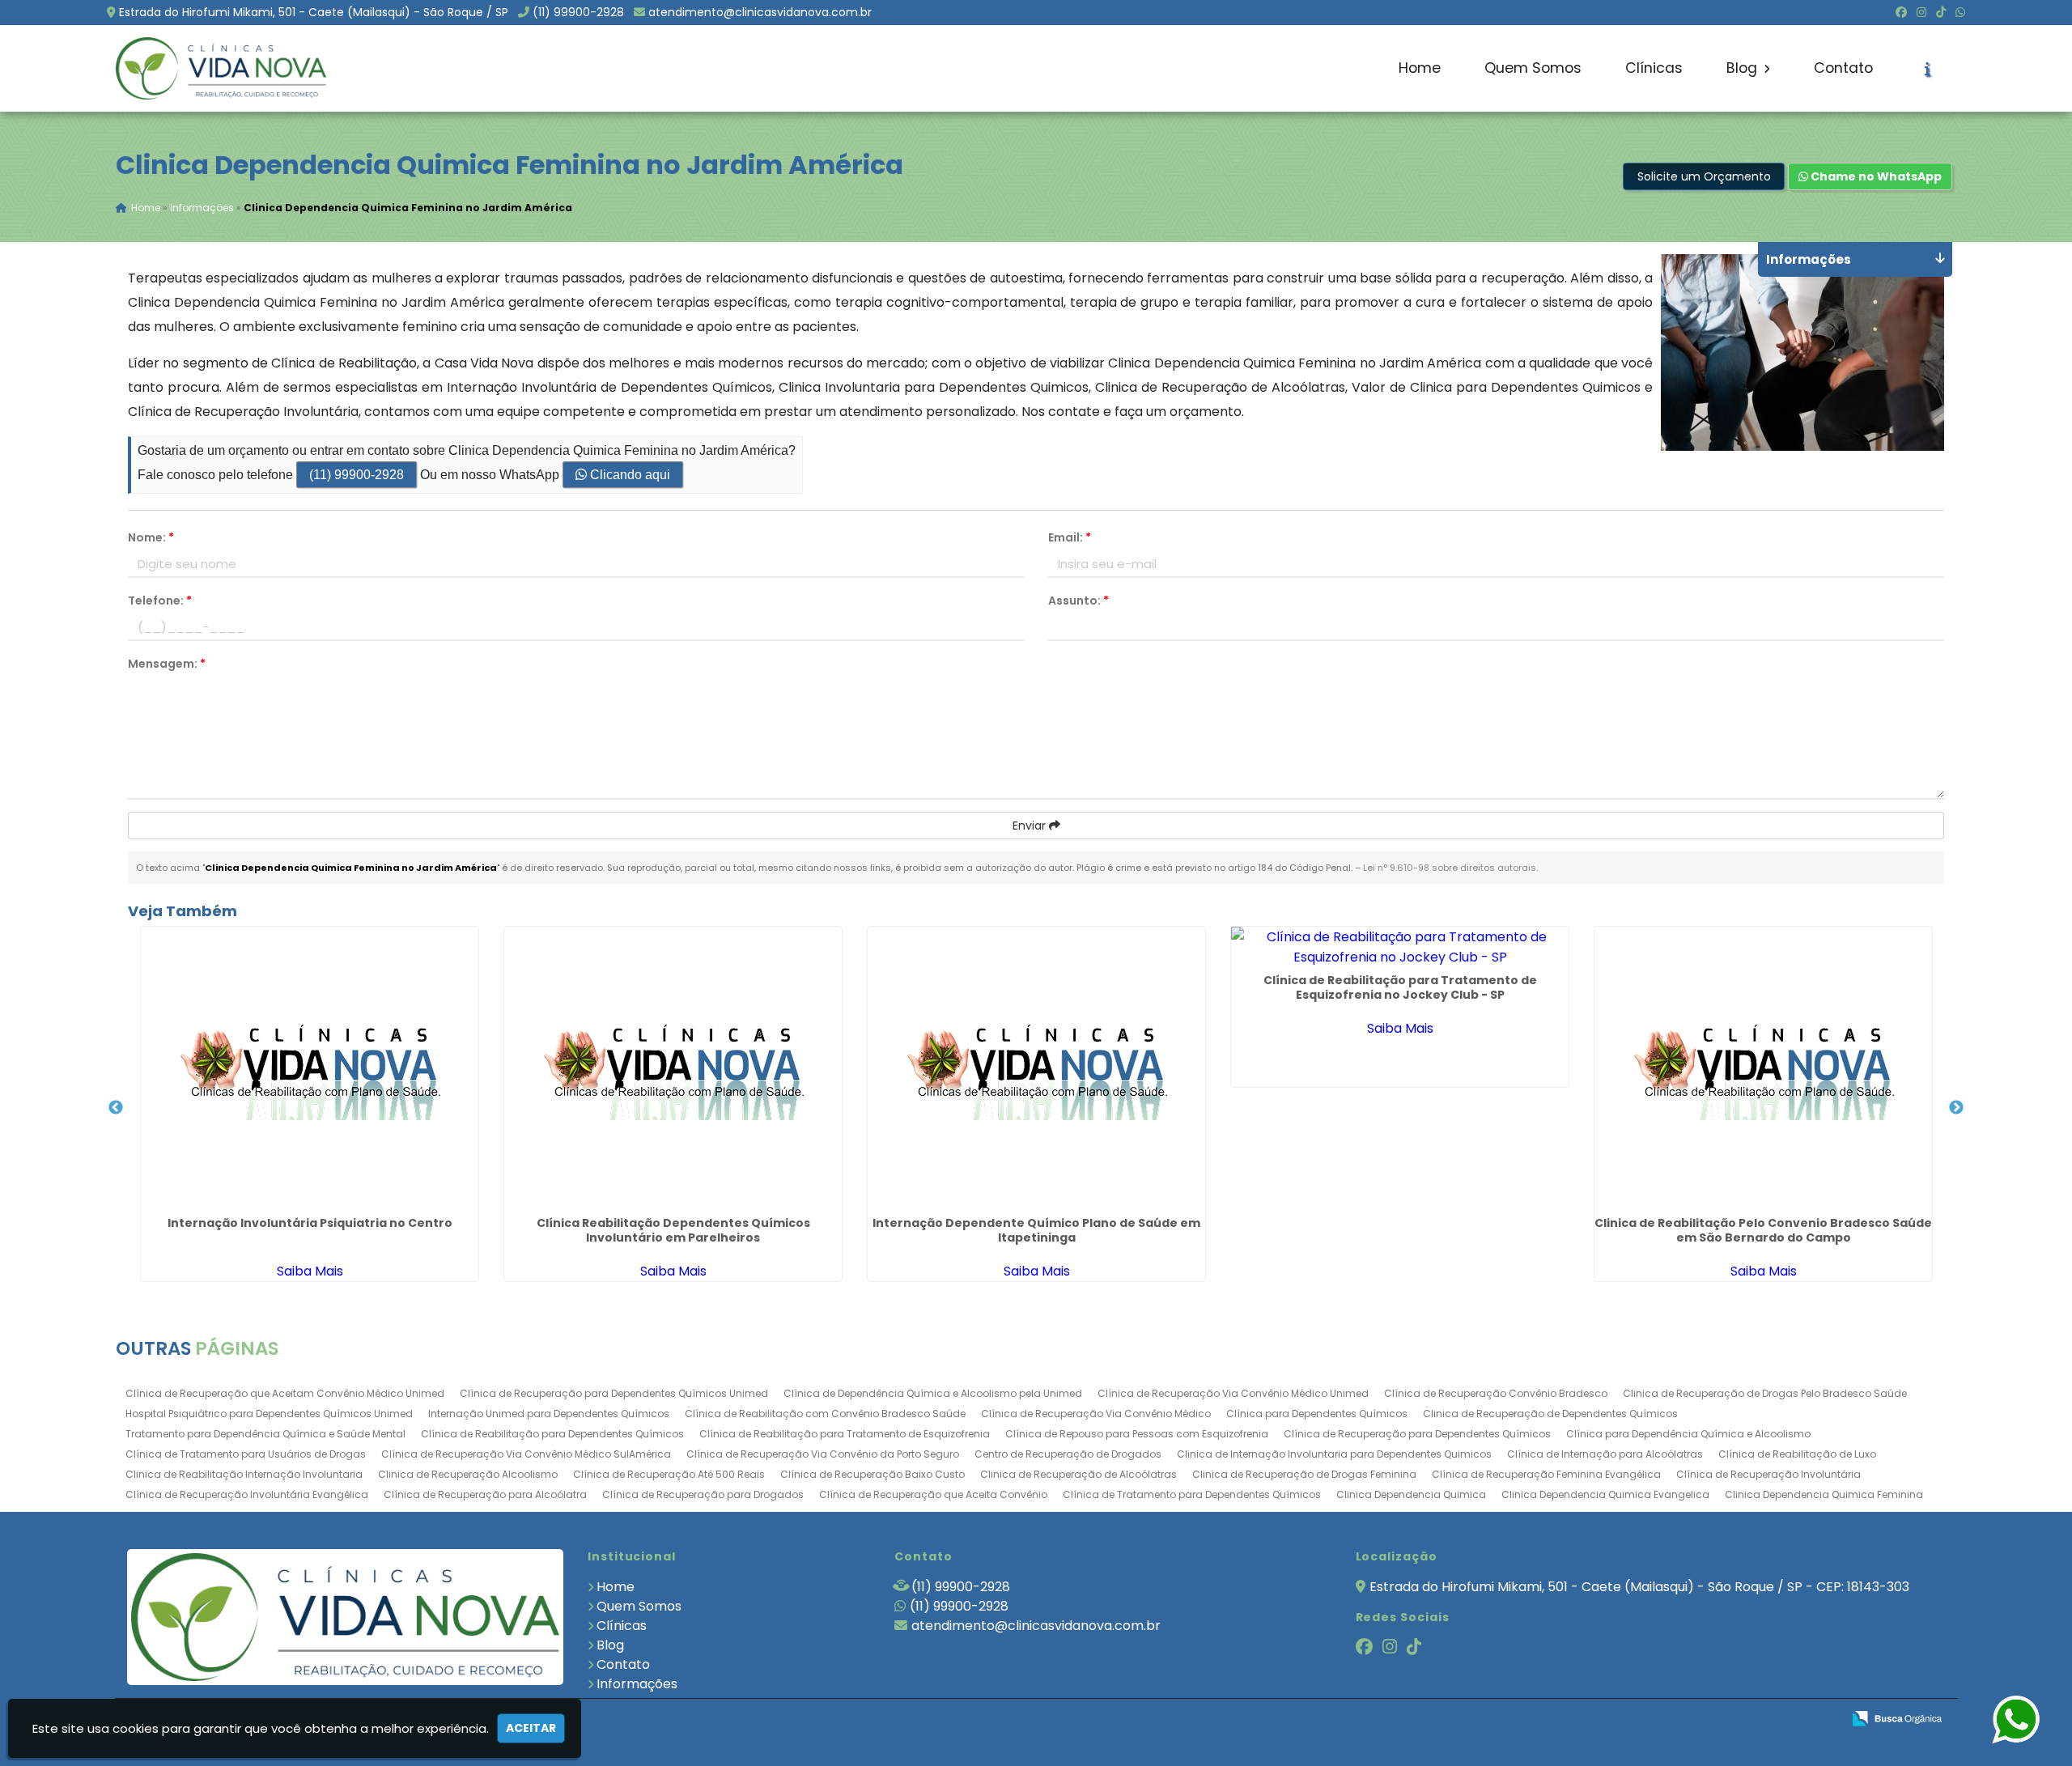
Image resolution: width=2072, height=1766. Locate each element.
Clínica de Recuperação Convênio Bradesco (1496, 1393)
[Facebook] (1901, 12)
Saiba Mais (310, 1271)
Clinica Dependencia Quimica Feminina (1824, 1494)
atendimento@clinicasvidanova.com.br (760, 12)
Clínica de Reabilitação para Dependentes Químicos (552, 1434)
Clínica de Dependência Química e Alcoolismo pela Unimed (933, 1393)
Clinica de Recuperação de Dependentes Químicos (1550, 1414)
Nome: (151, 537)
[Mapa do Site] (1668, 1719)
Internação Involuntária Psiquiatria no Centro (310, 1223)
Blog (1744, 68)
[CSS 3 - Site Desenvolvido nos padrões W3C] (1766, 1719)
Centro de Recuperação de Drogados (1068, 1454)
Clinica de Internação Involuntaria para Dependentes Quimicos (1334, 1454)
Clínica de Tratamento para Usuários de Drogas (246, 1454)
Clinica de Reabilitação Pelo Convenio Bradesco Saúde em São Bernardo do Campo (1763, 1230)
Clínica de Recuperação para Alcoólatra (485, 1494)
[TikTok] (1941, 12)
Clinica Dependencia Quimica (1411, 1494)
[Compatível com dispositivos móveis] (1822, 1719)
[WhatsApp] (1960, 12)
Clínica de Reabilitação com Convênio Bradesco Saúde (825, 1414)
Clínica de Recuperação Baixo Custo (873, 1474)
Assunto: (1078, 601)
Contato (1843, 68)
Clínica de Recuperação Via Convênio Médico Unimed (1233, 1393)
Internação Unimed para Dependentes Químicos (549, 1414)
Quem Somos (1533, 68)
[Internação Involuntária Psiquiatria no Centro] (310, 1068)
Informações (637, 1684)
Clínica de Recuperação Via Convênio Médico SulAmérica (526, 1454)
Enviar (1031, 826)
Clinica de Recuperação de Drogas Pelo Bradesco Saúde (1765, 1393)
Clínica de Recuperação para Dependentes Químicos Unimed (614, 1393)
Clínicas (1654, 68)
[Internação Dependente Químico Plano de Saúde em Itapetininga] (1036, 1068)
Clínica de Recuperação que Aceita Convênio (933, 1494)
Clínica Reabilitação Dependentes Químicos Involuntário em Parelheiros (673, 1230)
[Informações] (1928, 69)
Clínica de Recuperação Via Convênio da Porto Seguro (823, 1454)
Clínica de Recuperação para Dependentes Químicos (1417, 1434)
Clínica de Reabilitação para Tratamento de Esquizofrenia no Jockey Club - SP (1400, 987)
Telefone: (160, 601)
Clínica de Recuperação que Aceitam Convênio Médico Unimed (285, 1393)
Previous (116, 1108)
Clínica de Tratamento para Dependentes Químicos (1192, 1494)
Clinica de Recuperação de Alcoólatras (1078, 1474)
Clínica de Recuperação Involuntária (1768, 1474)
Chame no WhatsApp (1875, 176)
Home (1420, 68)
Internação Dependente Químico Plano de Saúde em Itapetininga (1036, 1230)
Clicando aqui (628, 475)
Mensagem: (167, 664)
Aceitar (531, 1728)
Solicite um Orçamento (1704, 176)
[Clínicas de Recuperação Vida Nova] (345, 1617)
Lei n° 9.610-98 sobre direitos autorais (1450, 868)
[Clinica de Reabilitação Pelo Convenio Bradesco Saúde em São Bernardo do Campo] (1763, 1068)
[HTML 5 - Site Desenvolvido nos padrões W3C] (1711, 1719)
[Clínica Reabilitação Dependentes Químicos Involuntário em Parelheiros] (673, 1068)
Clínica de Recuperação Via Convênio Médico (1096, 1414)
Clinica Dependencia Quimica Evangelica (1605, 1494)
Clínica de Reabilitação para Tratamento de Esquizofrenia (845, 1434)
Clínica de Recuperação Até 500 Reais (669, 1474)
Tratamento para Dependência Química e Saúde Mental (265, 1434)
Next (1956, 1108)
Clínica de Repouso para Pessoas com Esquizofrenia (1137, 1434)
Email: (1070, 537)
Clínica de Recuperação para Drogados (703, 1494)
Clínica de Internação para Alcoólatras (1605, 1454)
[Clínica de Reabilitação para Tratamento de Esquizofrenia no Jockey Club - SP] (1400, 947)
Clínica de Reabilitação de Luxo (1797, 1454)
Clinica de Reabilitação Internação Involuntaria (244, 1474)
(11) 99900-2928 (578, 12)
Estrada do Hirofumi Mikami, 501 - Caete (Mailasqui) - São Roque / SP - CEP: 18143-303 (1639, 1587)
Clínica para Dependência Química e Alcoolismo (1688, 1434)
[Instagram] (1921, 12)
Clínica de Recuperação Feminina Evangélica (1546, 1474)
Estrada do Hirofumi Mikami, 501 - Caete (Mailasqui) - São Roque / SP (314, 12)
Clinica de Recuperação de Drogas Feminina (1304, 1474)
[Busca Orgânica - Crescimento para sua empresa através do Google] (1897, 1717)
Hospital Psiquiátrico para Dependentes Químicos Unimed (269, 1414)
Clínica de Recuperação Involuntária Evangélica (247, 1494)
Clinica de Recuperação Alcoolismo (468, 1474)
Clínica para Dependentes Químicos (1317, 1414)
